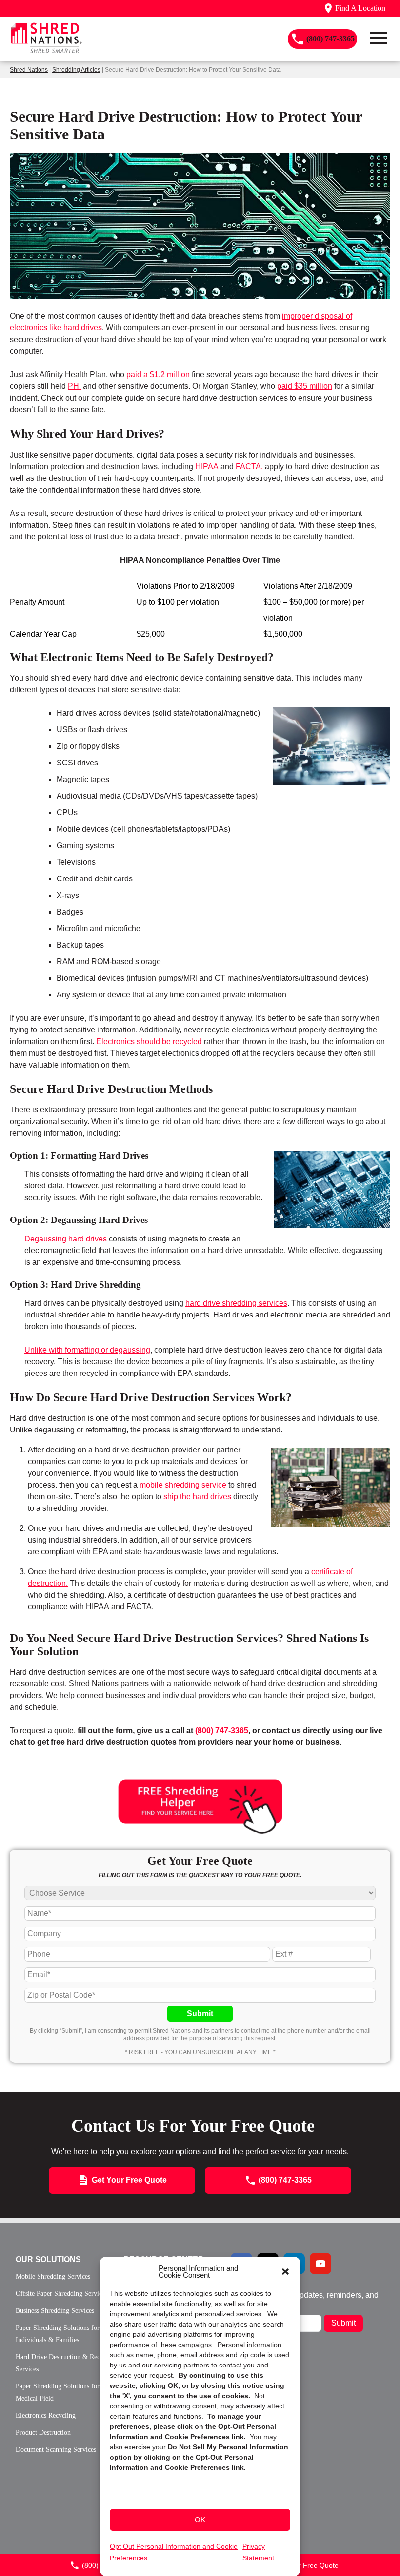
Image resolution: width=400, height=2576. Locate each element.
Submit (200, 2013)
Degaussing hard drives (66, 1239)
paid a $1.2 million (158, 374)
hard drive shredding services (236, 1303)
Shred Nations (29, 70)
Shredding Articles (76, 70)
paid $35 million (305, 386)
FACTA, (249, 467)
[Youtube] (320, 2264)
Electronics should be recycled (149, 1041)
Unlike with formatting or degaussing (87, 1350)
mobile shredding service (183, 1485)
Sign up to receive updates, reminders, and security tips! (305, 2299)
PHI (74, 386)
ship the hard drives (197, 1497)
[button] (285, 2271)
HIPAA (207, 467)
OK (200, 2520)
